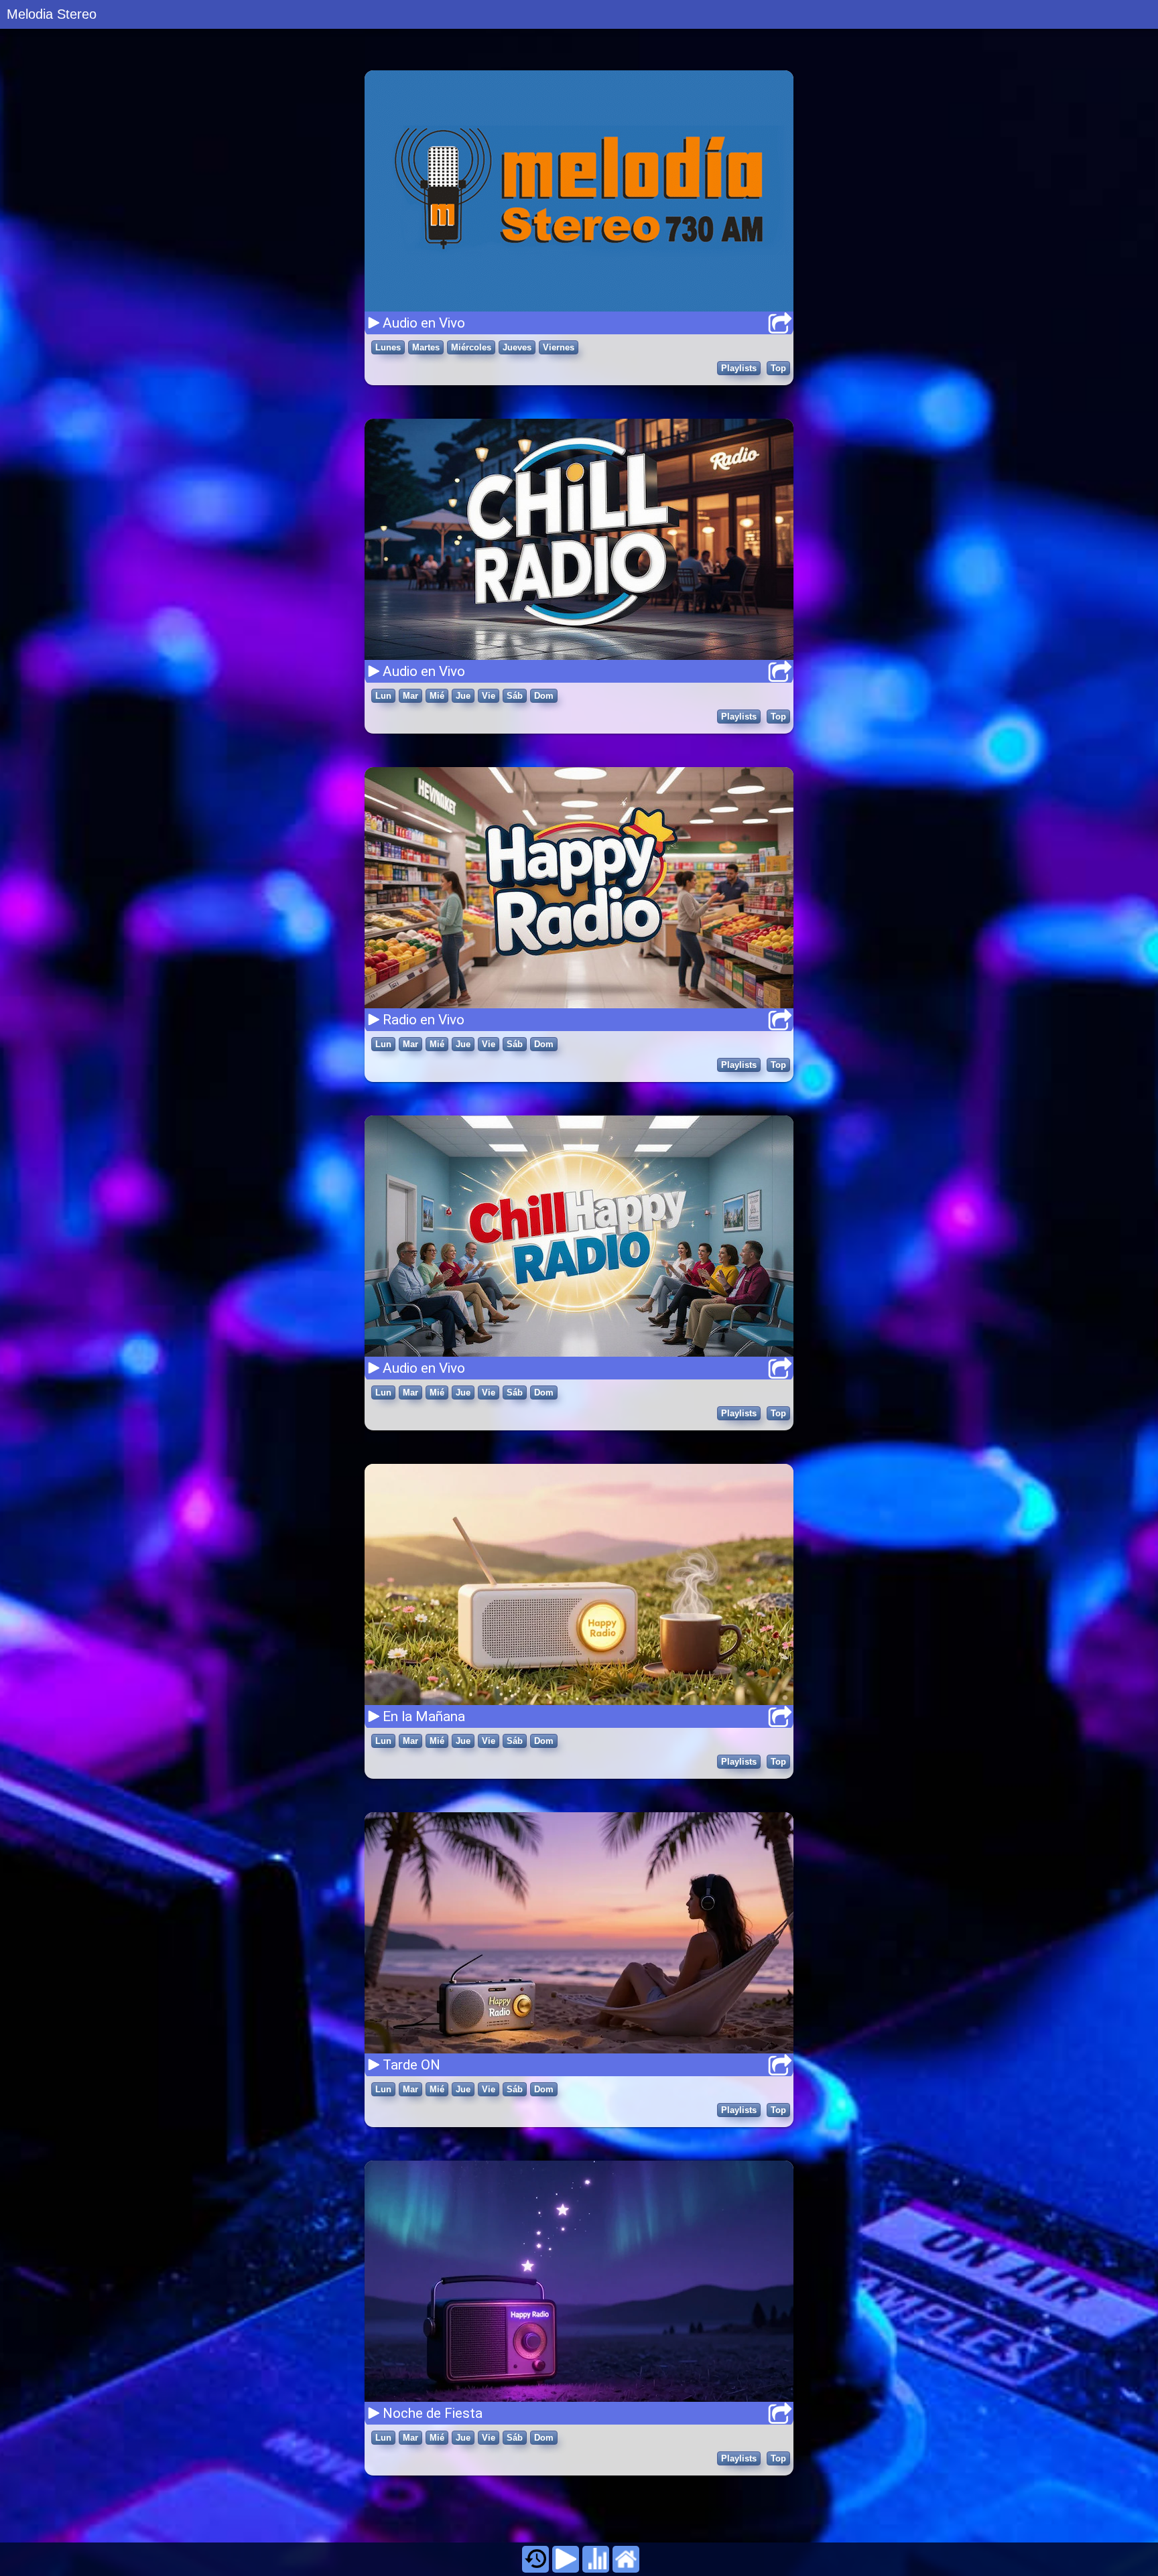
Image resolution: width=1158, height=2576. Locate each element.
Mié (437, 696)
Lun (383, 696)
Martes (426, 347)
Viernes (559, 347)
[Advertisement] (579, 2512)
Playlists (739, 368)
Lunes (388, 347)
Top (778, 368)
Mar (410, 696)
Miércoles (471, 347)
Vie (489, 696)
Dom (544, 696)
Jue (463, 696)
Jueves (517, 347)
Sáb (515, 696)
